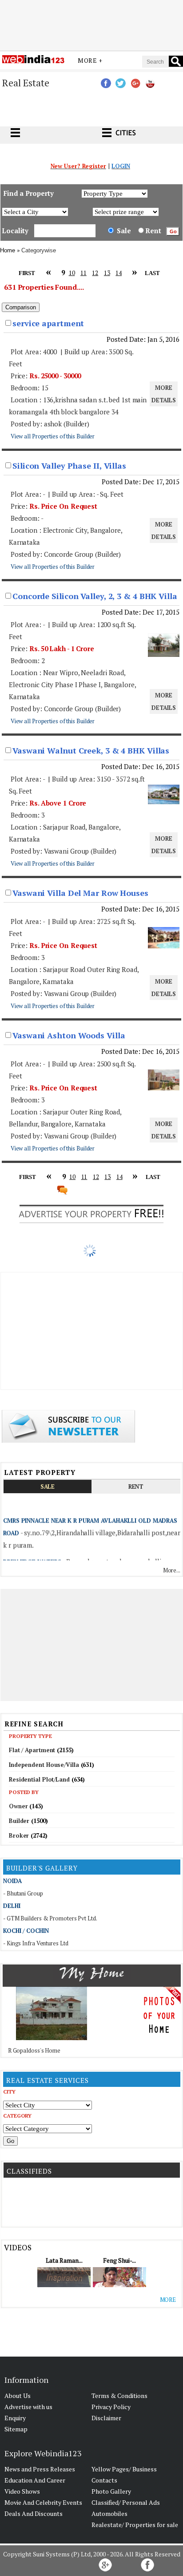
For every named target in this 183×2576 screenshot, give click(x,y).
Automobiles (109, 2513)
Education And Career (35, 2480)
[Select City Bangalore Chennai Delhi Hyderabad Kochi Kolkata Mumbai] (48, 2105)
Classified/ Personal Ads (126, 2502)
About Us (18, 2396)
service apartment (48, 323)
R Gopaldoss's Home (34, 2050)
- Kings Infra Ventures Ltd (36, 1943)
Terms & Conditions (119, 2396)
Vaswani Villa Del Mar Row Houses (80, 893)
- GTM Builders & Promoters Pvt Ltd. (50, 1918)
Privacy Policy (111, 2407)
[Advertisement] (91, 24)
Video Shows (22, 2491)
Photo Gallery (111, 2491)
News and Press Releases (40, 2469)
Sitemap (16, 2429)
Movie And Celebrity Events (43, 2502)
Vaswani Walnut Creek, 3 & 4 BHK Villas (91, 750)
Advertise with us (28, 2407)
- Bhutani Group (23, 1893)
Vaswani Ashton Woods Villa (69, 1035)
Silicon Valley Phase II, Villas (69, 466)
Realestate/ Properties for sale (135, 2525)
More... (172, 1570)
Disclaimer (106, 2418)
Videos (18, 2247)
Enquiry (15, 2418)
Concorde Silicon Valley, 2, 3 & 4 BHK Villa (95, 596)
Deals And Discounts (34, 2513)
